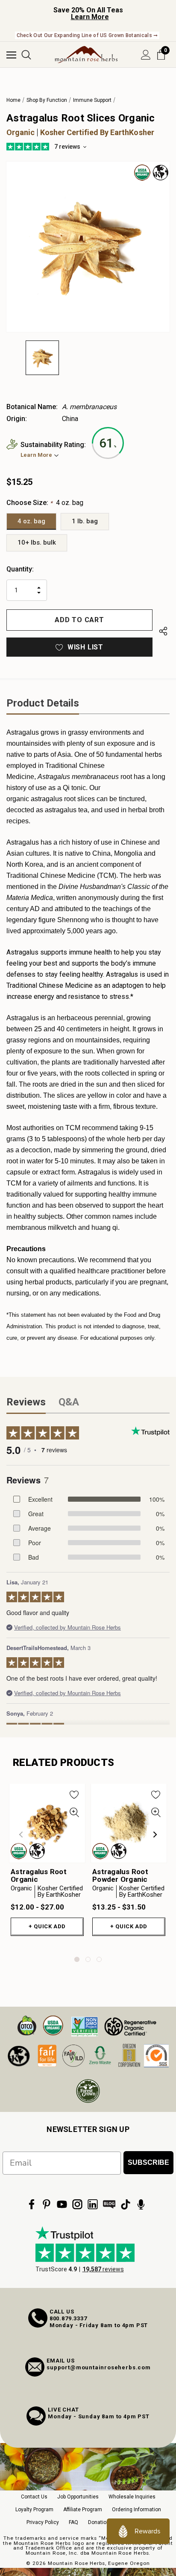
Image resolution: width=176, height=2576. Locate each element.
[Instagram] (77, 2204)
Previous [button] (21, 1835)
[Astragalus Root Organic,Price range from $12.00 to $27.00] (47, 1823)
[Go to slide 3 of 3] (99, 1959)
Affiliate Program (83, 2510)
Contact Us (34, 2497)
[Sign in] (146, 55)
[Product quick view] (75, 1813)
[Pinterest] (47, 2204)
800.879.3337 (68, 2318)
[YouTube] (62, 2204)
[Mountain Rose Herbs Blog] (109, 2204)
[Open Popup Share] (163, 632)
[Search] (26, 55)
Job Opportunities (78, 2497)
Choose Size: (45, 503)
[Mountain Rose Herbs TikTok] (126, 2204)
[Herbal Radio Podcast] (141, 2204)
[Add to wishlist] (75, 1794)
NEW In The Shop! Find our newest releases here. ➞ (87, 35)
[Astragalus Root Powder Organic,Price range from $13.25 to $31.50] (129, 1823)
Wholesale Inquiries (132, 2497)
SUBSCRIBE (148, 2162)
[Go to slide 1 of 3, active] (77, 1959)
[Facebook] (32, 2204)
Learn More (90, 17)
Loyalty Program (34, 2510)
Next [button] (155, 1835)
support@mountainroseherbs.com (99, 2367)
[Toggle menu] (11, 55)
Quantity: (20, 569)
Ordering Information (136, 2510)
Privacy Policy (43, 2522)
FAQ (73, 2522)
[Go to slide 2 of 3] (88, 1959)
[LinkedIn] (93, 2204)
